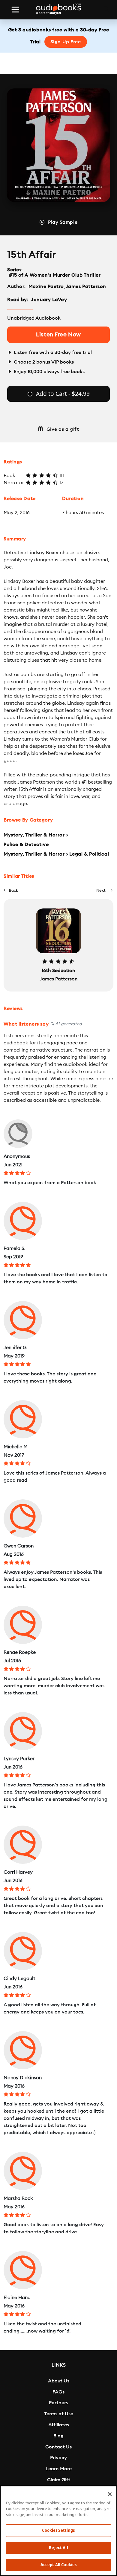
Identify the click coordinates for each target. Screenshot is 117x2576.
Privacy (58, 2458)
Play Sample (63, 222)
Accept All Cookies (58, 2565)
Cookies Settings (58, 2530)
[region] (58, 2531)
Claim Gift (59, 2480)
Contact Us (58, 2447)
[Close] (110, 2494)
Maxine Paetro (46, 286)
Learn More (59, 2469)
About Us (59, 2381)
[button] (11, 890)
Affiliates (59, 2425)
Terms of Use (59, 2414)
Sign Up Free (66, 42)
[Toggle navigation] (15, 10)
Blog (58, 2436)
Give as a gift (63, 429)
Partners (58, 2403)
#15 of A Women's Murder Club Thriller (55, 275)
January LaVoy (49, 300)
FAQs (58, 2392)
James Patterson (86, 286)
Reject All (58, 2548)
